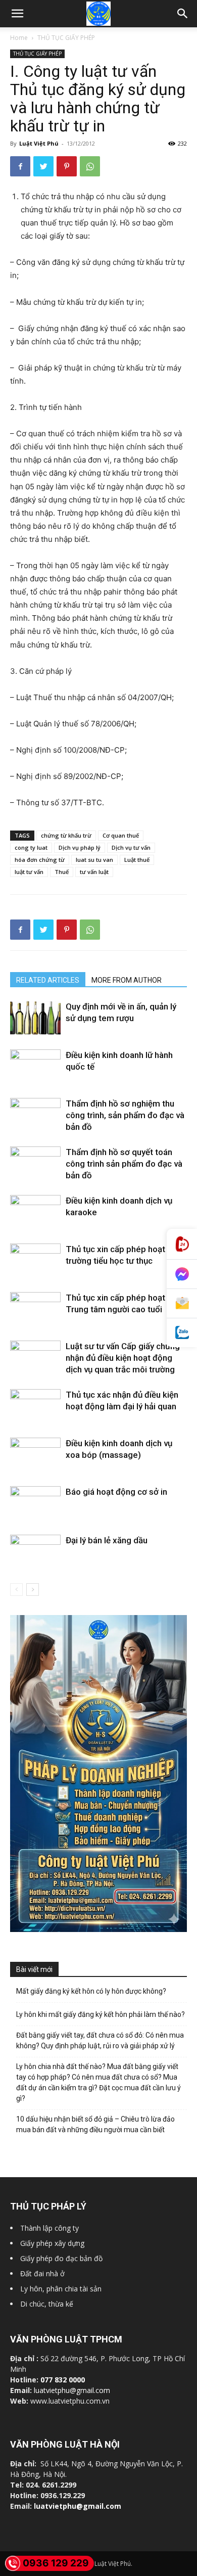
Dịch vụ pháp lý (80, 847)
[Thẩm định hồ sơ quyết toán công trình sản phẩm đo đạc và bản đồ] (35, 1163)
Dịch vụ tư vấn (131, 847)
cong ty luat (31, 847)
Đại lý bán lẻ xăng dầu (107, 1540)
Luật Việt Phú (39, 143)
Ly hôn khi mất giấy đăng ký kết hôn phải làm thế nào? (101, 2014)
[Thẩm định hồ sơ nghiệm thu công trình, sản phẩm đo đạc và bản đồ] (35, 1115)
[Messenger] (182, 1274)
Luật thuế (137, 860)
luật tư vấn (29, 872)
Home (19, 38)
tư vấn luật (94, 872)
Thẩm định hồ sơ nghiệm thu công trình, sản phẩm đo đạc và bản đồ (125, 1115)
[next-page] (33, 1590)
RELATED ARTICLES (48, 980)
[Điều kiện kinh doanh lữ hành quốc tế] (35, 1068)
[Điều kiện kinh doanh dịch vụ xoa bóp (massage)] (35, 1463)
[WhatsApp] (90, 166)
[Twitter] (43, 166)
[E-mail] (182, 1304)
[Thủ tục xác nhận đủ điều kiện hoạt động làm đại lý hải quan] (35, 1406)
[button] (183, 14)
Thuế (62, 872)
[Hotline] (182, 1244)
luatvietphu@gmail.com (72, 2390)
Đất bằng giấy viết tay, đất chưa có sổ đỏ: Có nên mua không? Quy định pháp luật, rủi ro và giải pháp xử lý (100, 2040)
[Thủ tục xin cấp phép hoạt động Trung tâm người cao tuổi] (35, 1305)
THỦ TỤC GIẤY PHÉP (66, 38)
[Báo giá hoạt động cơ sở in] (35, 1505)
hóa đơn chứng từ (40, 860)
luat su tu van (94, 860)
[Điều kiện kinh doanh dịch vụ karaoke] (35, 1214)
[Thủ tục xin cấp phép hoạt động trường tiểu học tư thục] (35, 1259)
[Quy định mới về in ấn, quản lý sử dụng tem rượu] (35, 1018)
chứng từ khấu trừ (66, 835)
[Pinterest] (67, 166)
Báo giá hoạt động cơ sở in (116, 1492)
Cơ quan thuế (121, 835)
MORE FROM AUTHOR (127, 980)
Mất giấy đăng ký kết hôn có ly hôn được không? (91, 1991)
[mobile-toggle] (17, 14)
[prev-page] (16, 1590)
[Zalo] (182, 1333)
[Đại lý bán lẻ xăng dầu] (35, 1554)
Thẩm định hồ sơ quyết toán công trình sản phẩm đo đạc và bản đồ (124, 1164)
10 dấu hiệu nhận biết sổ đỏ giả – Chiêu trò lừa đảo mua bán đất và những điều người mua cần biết (95, 2124)
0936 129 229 (56, 2563)
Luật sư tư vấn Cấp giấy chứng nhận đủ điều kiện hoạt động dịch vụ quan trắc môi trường (123, 1358)
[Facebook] (20, 166)
